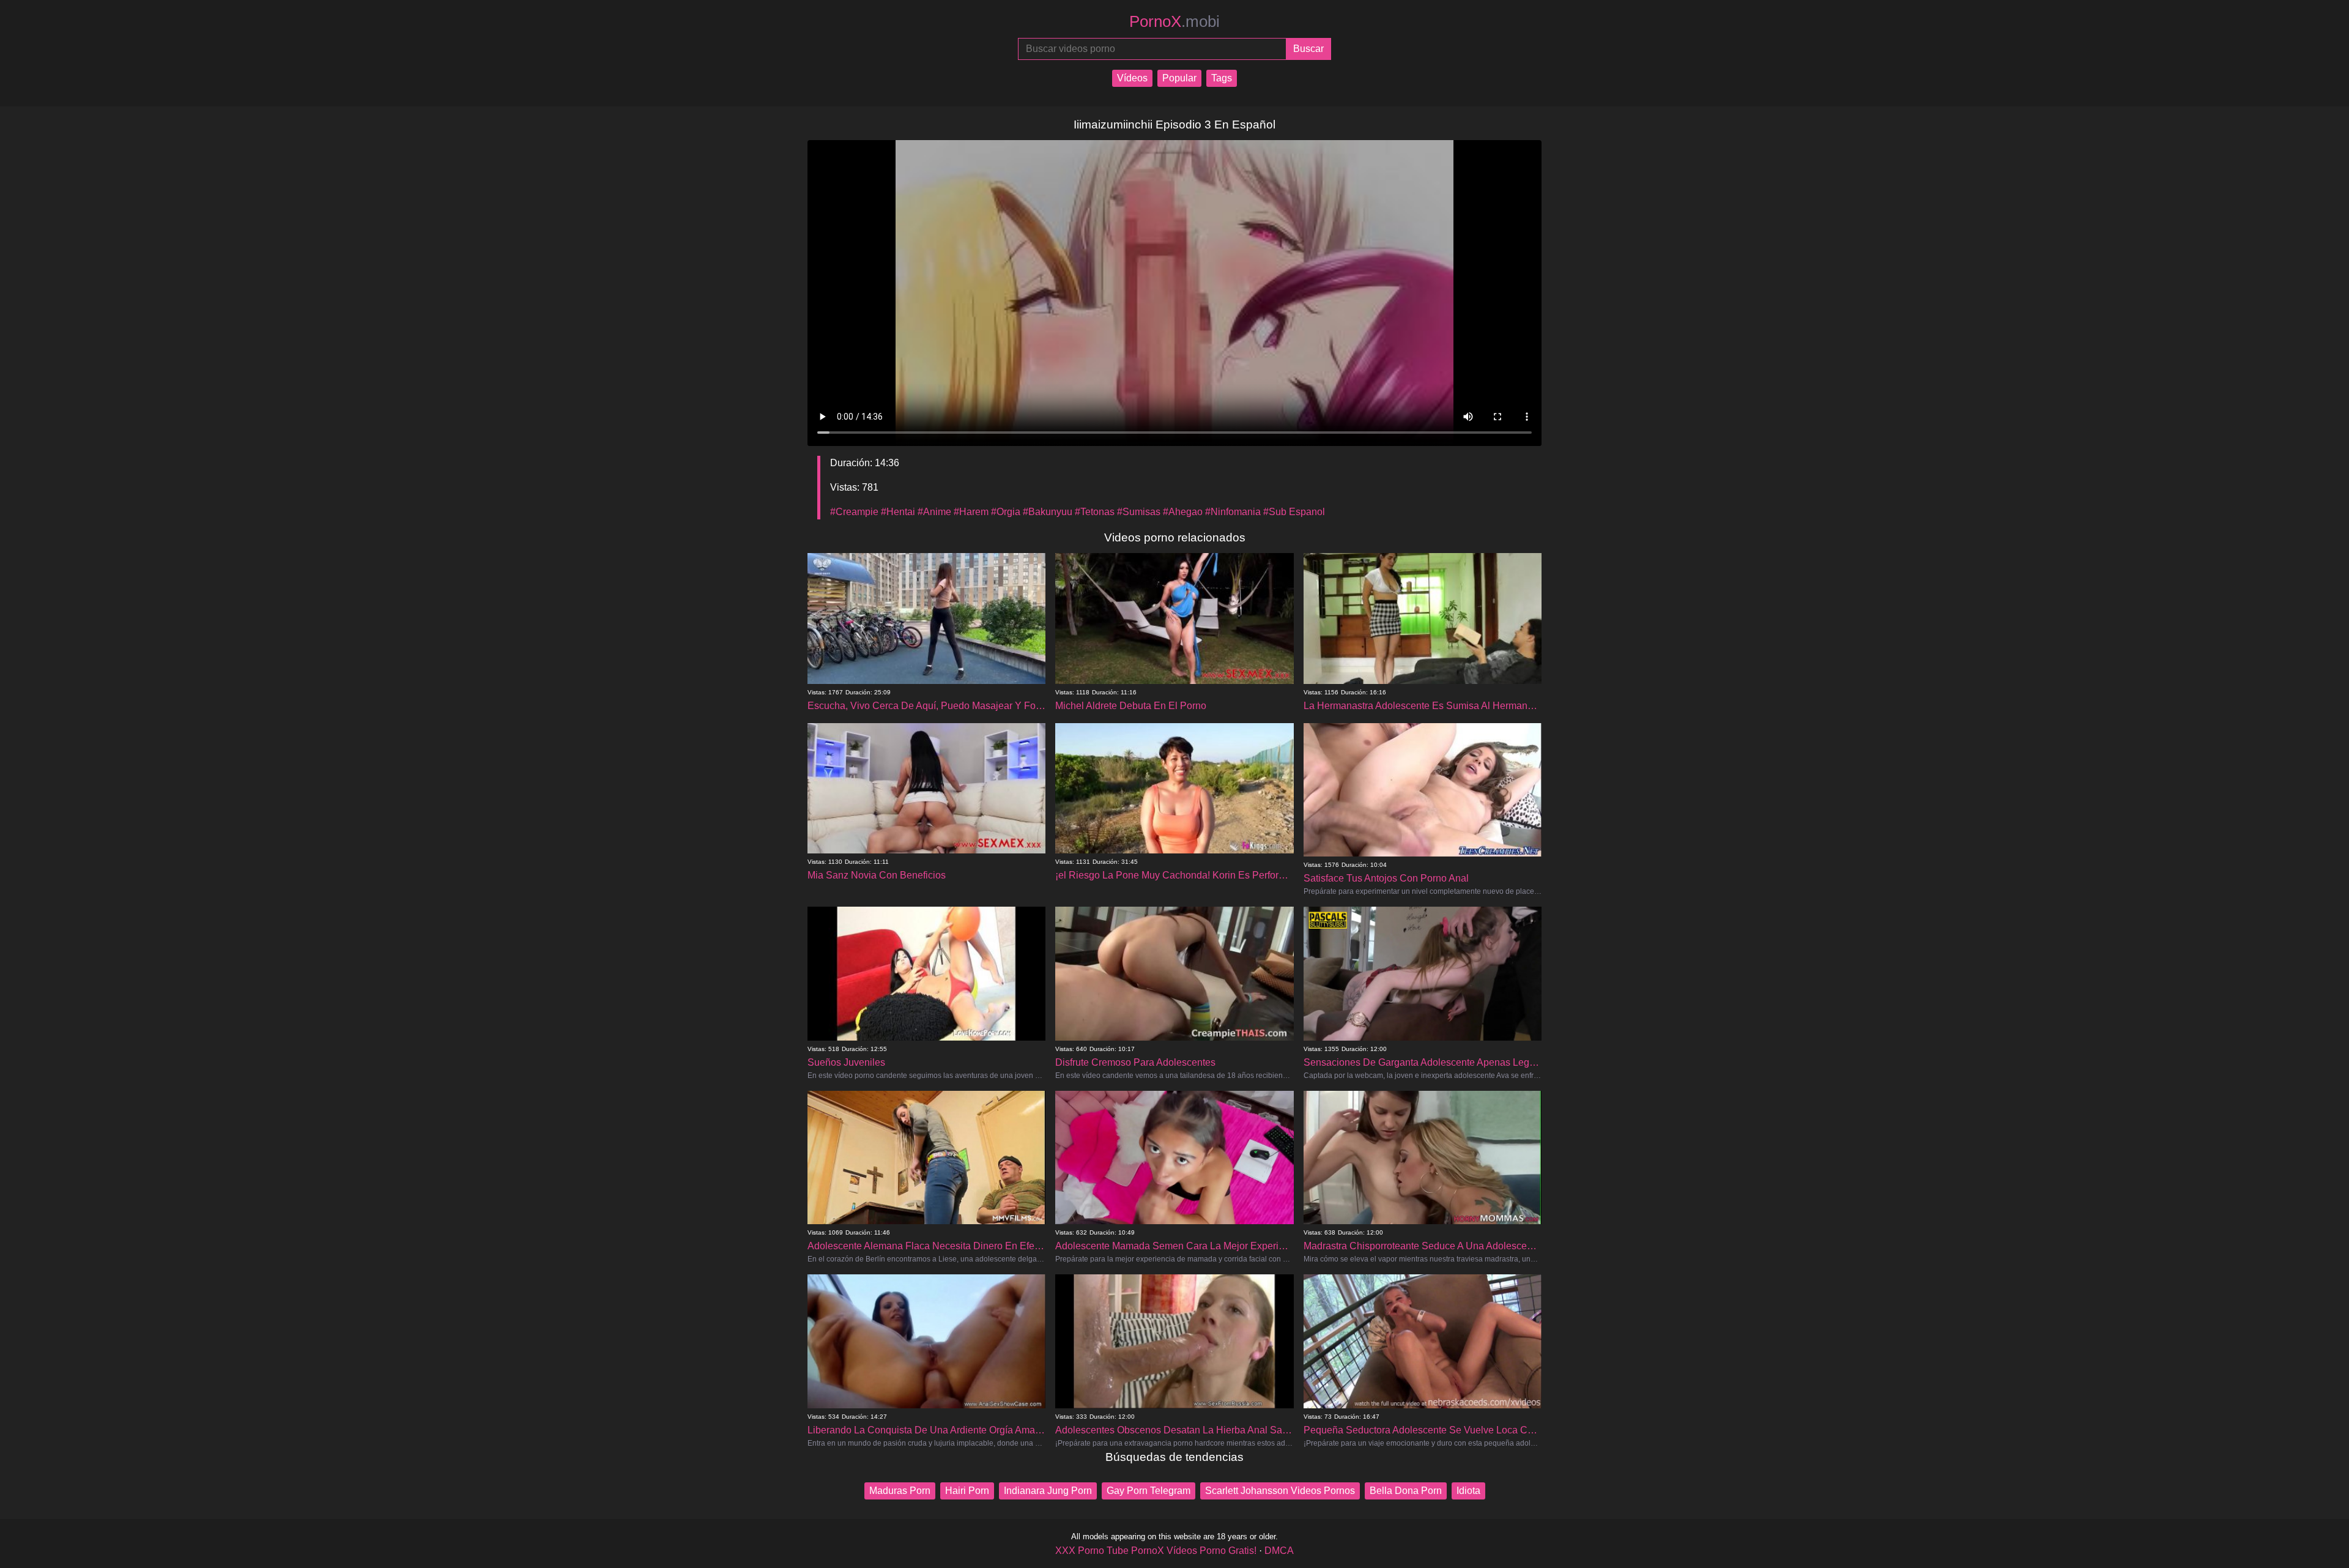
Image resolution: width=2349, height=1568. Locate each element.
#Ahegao (1183, 512)
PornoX (1174, 21)
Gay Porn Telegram (1149, 1491)
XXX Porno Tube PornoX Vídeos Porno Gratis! (1156, 1551)
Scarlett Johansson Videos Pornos (1280, 1491)
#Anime (934, 512)
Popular (1179, 78)
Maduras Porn (900, 1491)
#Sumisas (1139, 512)
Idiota (1468, 1491)
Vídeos (1132, 78)
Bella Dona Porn (1406, 1491)
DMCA (1279, 1551)
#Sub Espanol (1294, 512)
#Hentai (898, 512)
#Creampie (854, 512)
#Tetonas (1095, 512)
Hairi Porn (967, 1491)
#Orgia (1006, 512)
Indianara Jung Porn (1048, 1491)
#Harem (971, 512)
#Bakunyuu (1048, 512)
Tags (1222, 78)
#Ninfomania (1233, 512)
